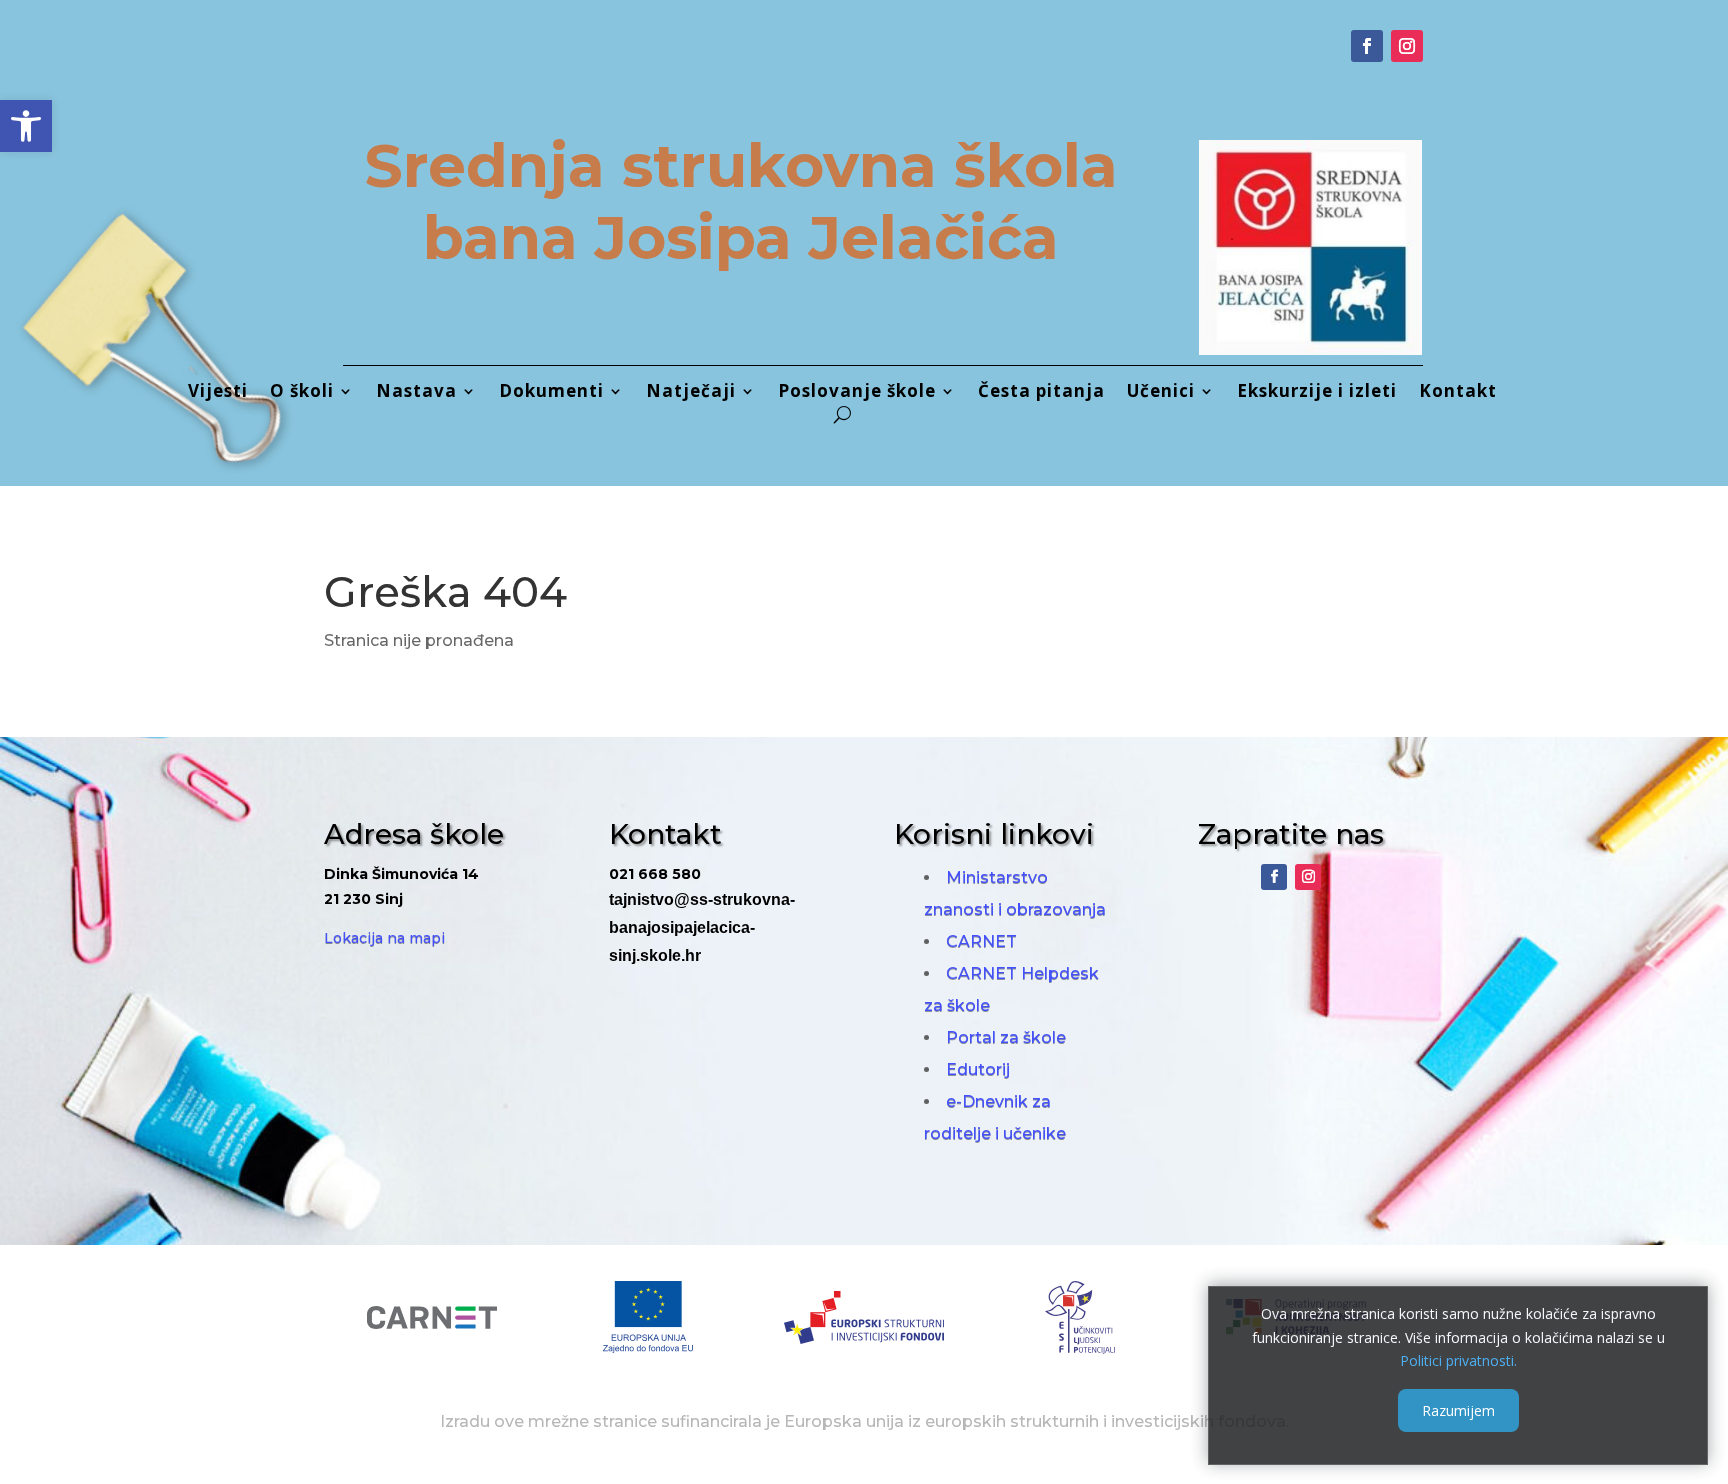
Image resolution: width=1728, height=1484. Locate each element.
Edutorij (978, 1069)
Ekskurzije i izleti (1317, 393)
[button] (26, 126)
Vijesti (218, 393)
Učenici (1161, 393)
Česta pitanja (1041, 393)
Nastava (416, 393)
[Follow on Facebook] (1367, 46)
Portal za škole (1006, 1037)
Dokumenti (551, 393)
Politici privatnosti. (1458, 1360)
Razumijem (1458, 1410)
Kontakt (1458, 393)
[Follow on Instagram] (1407, 46)
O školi (302, 393)
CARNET (981, 941)
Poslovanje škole (857, 393)
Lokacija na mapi (384, 938)
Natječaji (691, 393)
